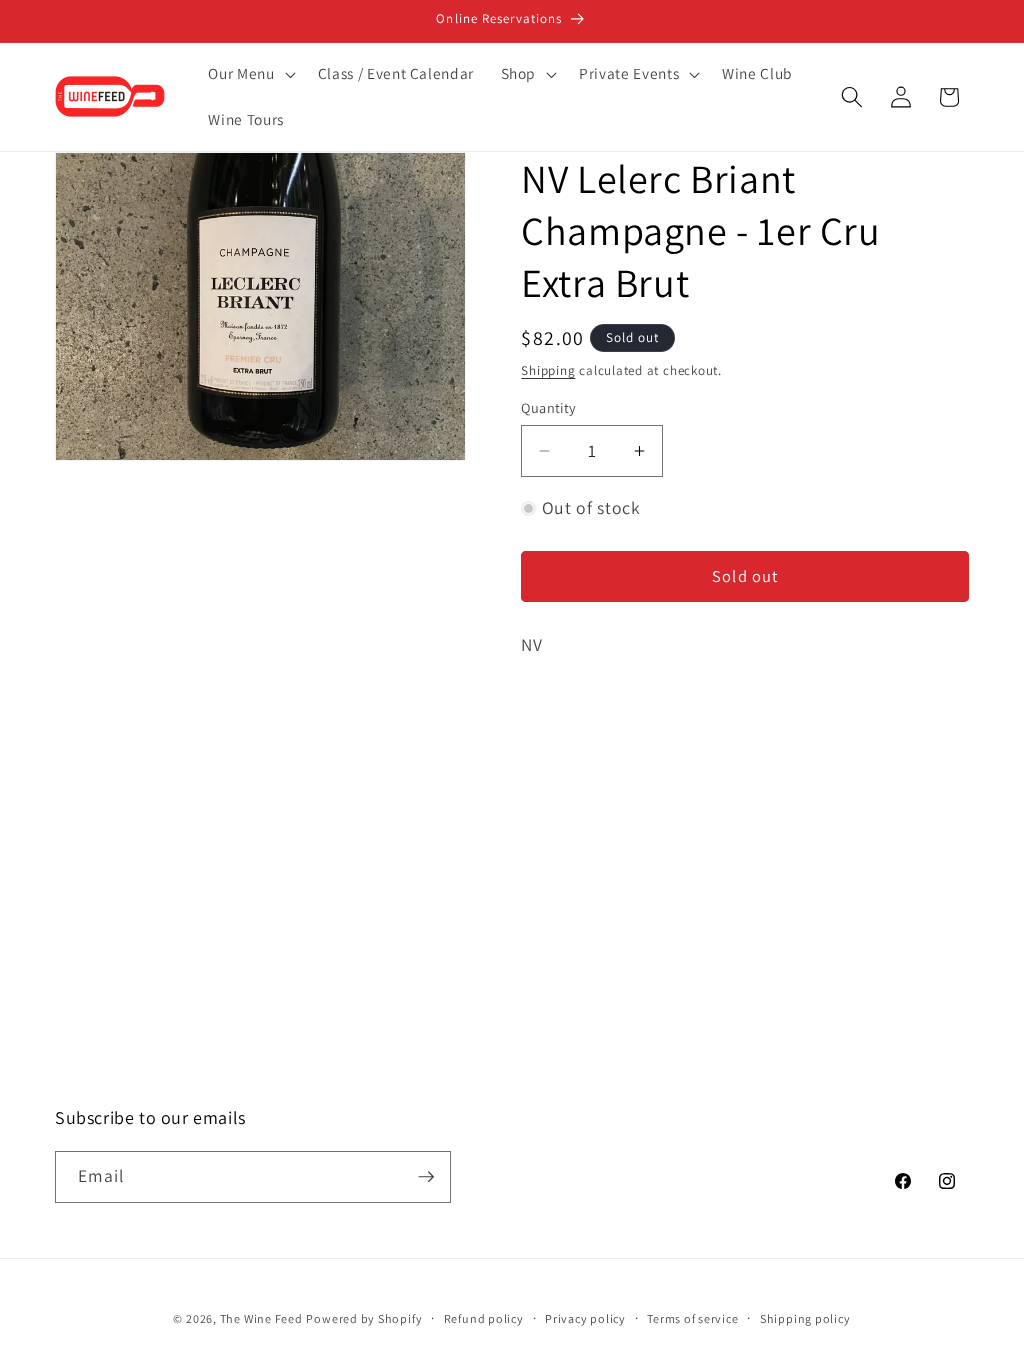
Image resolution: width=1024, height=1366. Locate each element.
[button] (249, 74)
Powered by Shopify (364, 1318)
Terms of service (692, 1318)
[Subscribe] (426, 1177)
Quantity (549, 407)
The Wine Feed (261, 1318)
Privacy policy (585, 1318)
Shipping (548, 370)
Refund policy (484, 1318)
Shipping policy (805, 1318)
